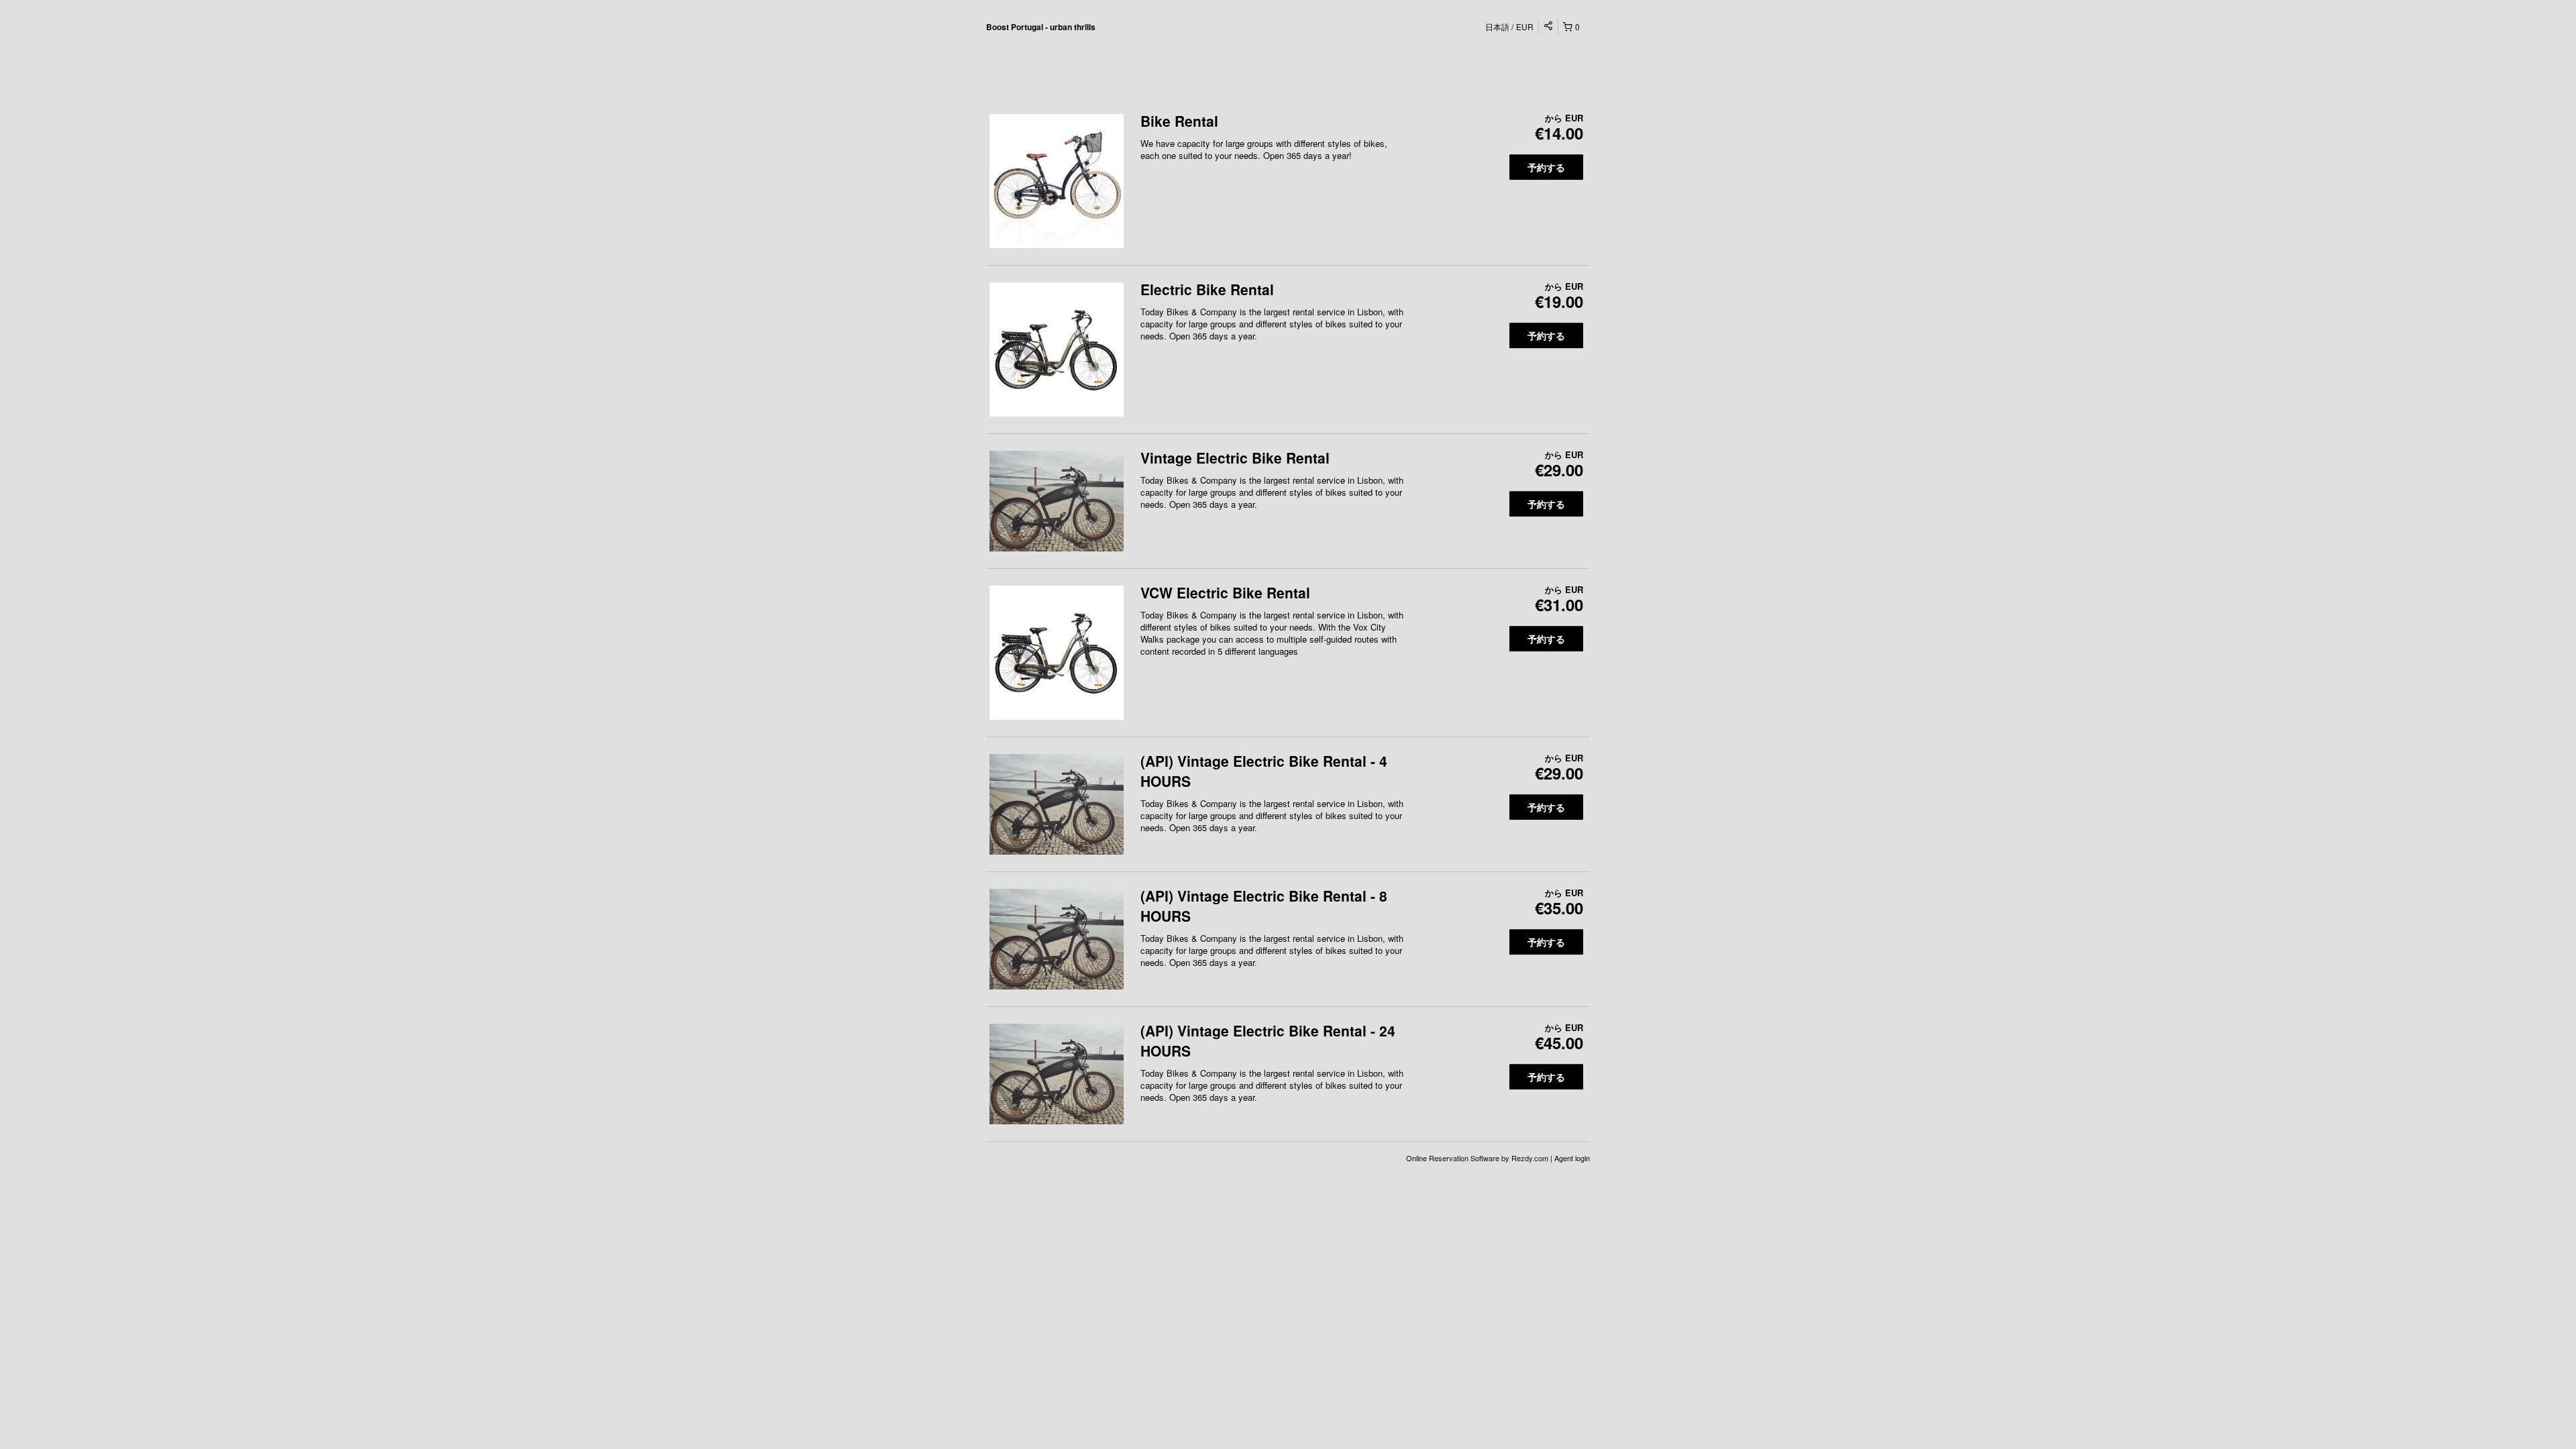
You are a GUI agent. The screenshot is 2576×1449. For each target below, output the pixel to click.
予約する (1546, 167)
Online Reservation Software (1453, 1158)
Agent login (1572, 1158)
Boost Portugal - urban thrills (1041, 27)
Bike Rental (1179, 121)
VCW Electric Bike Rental (1225, 592)
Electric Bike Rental (1207, 289)
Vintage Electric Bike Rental (1235, 458)
